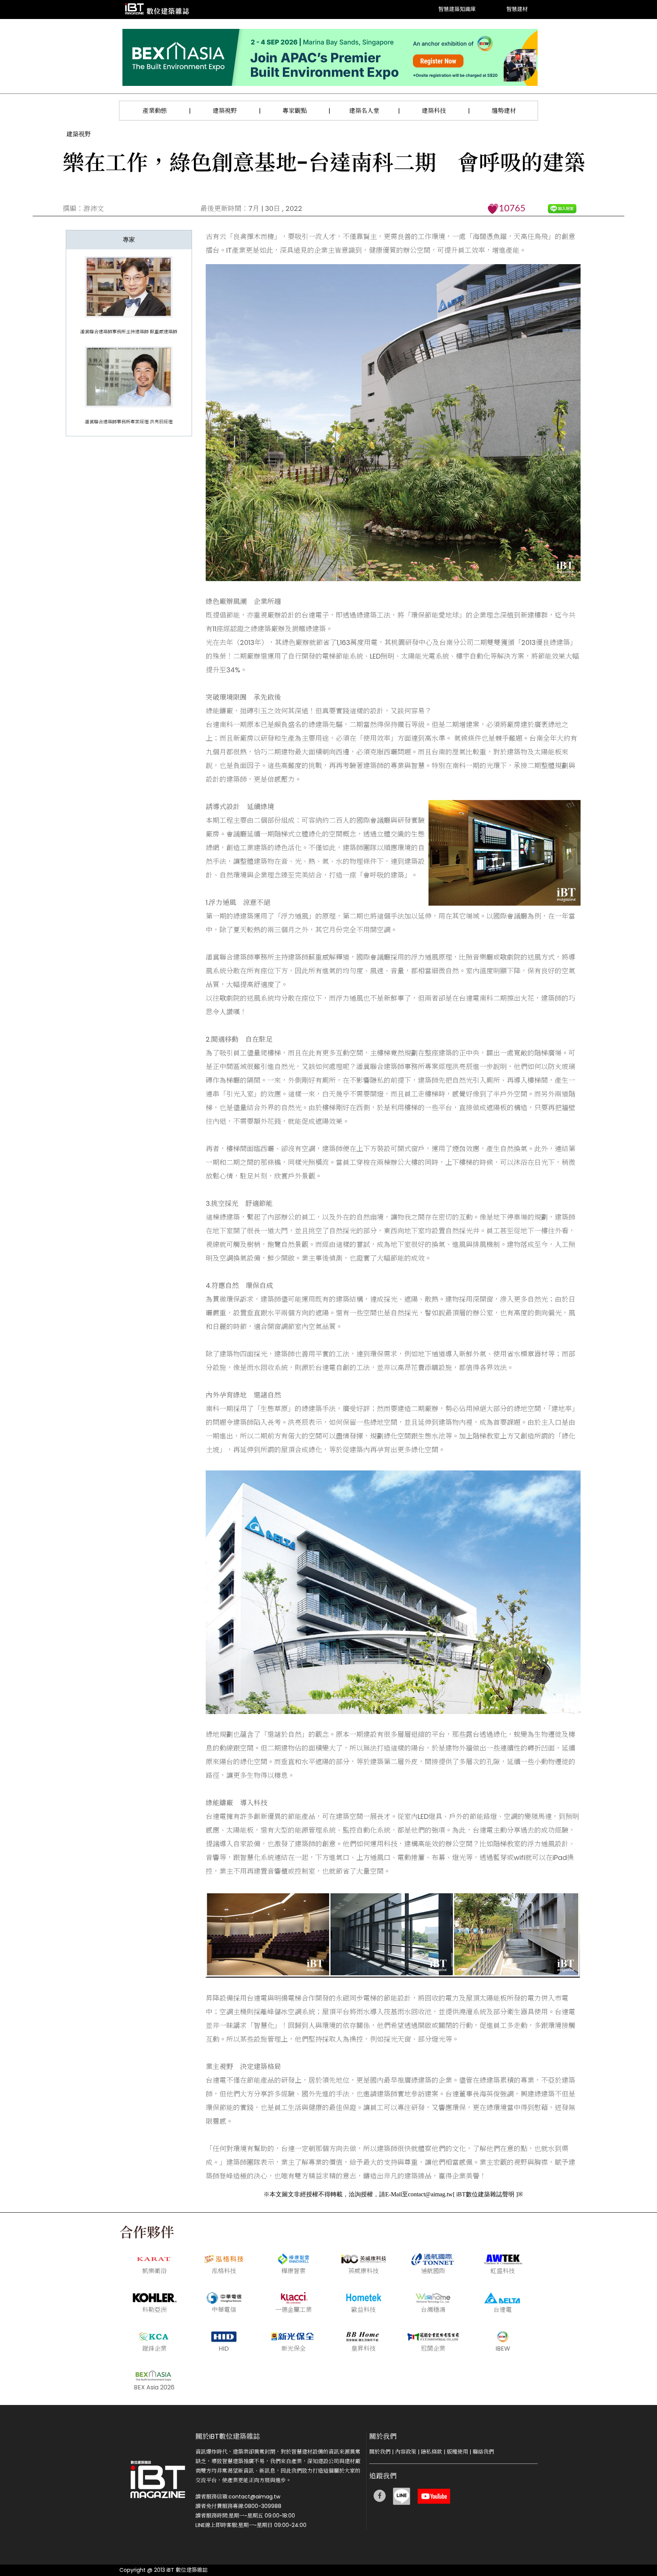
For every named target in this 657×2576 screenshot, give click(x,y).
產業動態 (155, 111)
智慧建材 (517, 10)
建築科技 (434, 111)
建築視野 (225, 111)
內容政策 (406, 2452)
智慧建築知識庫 (457, 10)
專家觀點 (295, 111)
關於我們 (380, 2452)
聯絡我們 (483, 2452)
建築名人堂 (364, 111)
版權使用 (457, 2452)
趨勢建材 (504, 111)
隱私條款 (432, 2452)
